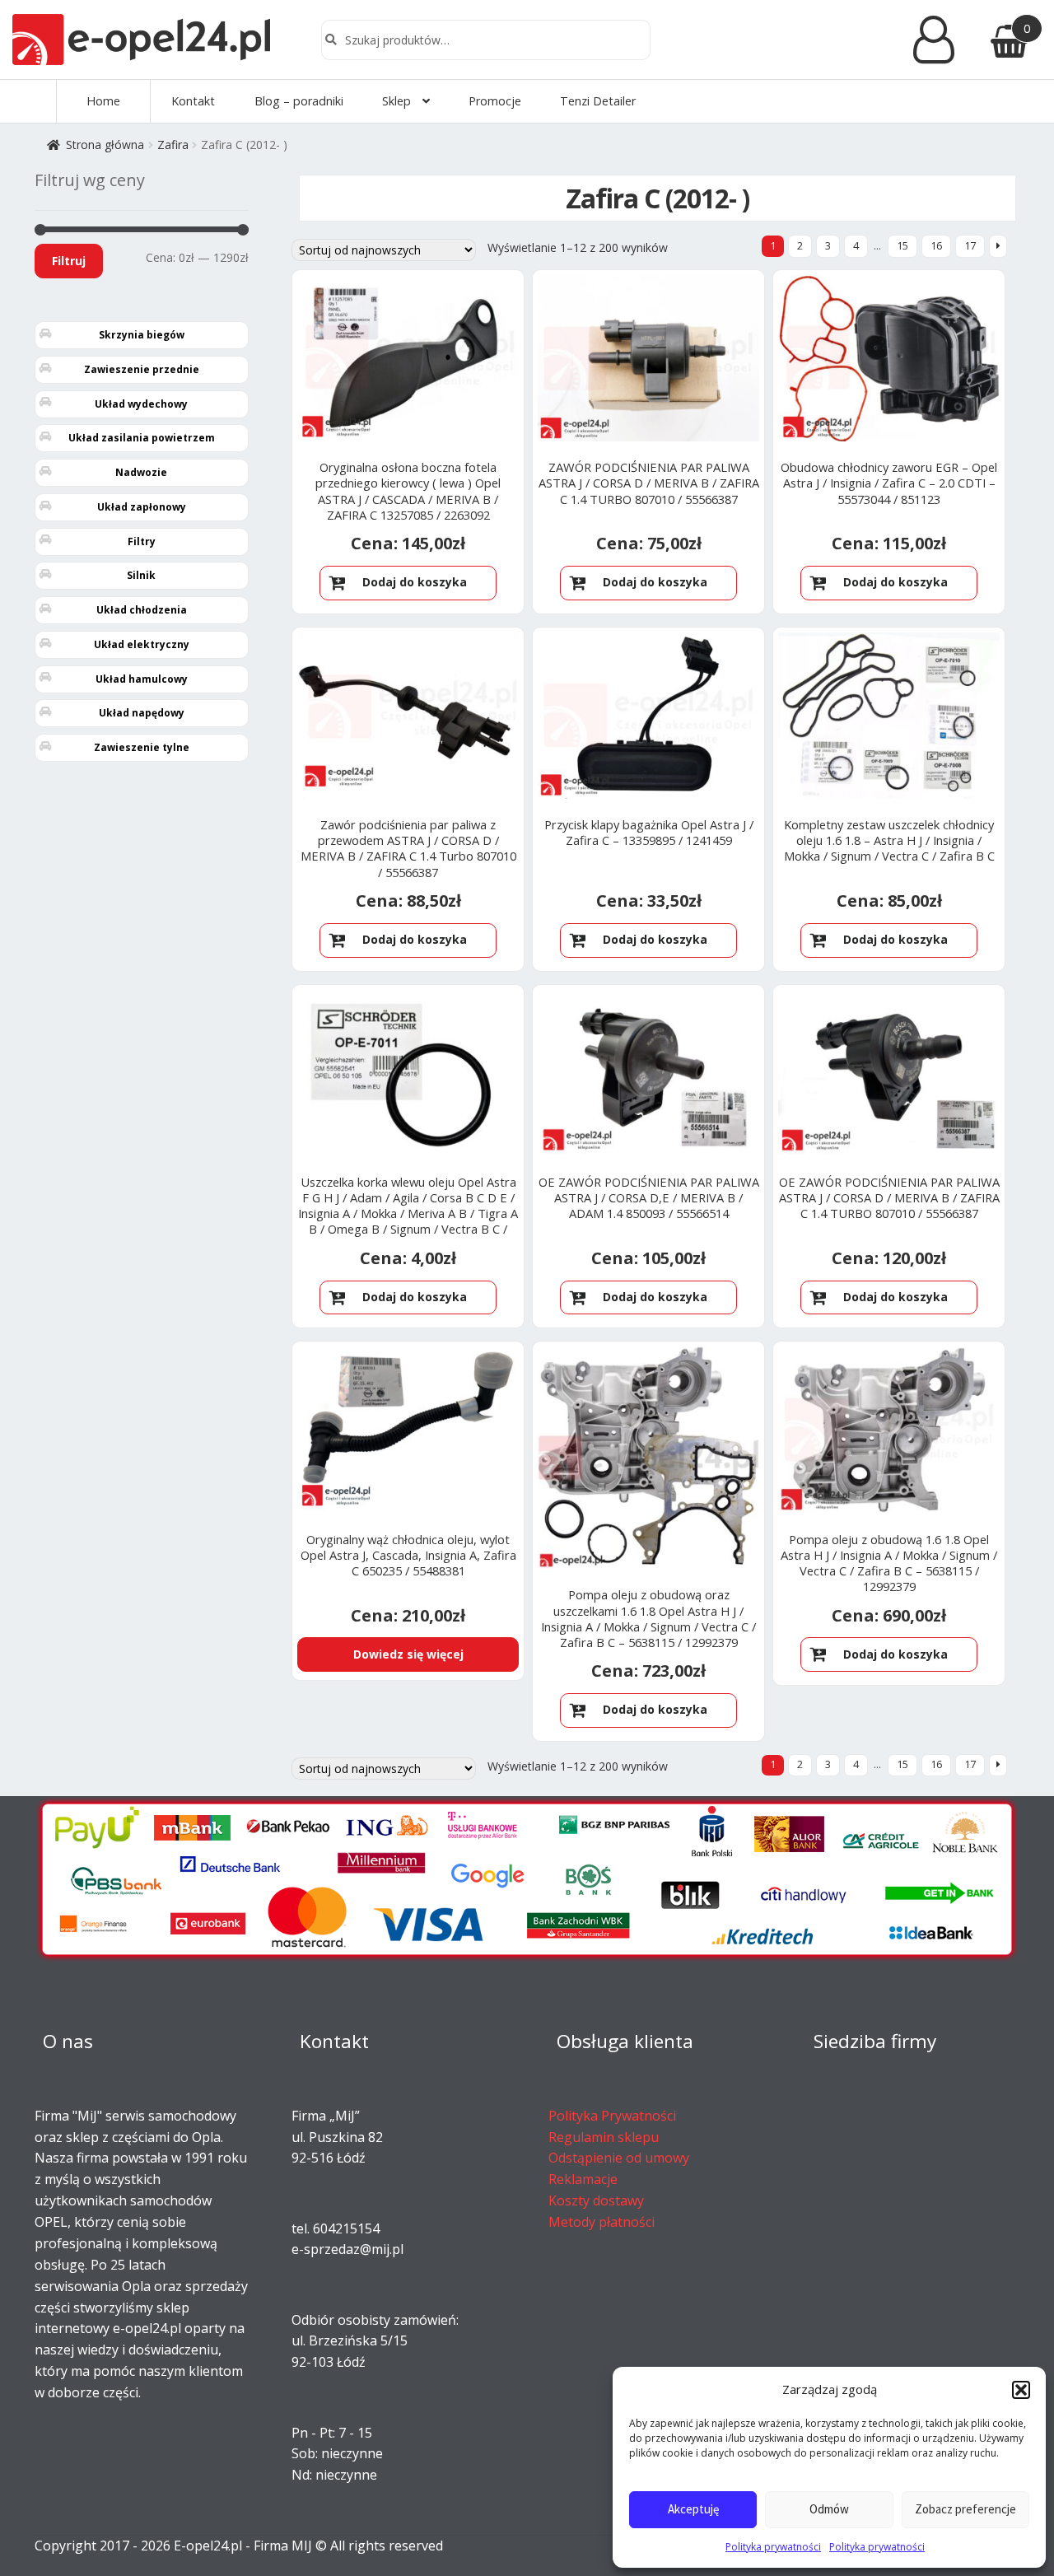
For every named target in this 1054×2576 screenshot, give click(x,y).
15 (902, 246)
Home (103, 101)
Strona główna (105, 145)
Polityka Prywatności (612, 2116)
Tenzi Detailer (598, 101)
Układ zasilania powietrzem (142, 438)
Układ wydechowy (141, 404)
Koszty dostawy (596, 2200)
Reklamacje (583, 2179)
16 (936, 246)
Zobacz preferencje (965, 2509)
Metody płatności (602, 2222)
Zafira (173, 145)
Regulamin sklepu (604, 2137)
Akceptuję (693, 2509)
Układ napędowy (142, 713)
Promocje (495, 101)
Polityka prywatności (773, 2547)
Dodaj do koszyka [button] (415, 582)
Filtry (142, 541)
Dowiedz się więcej (408, 1654)
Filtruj (69, 261)
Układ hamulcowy (142, 679)
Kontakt (193, 101)
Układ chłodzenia (142, 610)
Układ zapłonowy (142, 507)
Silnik (141, 575)
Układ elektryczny (142, 644)
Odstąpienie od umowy (619, 2158)
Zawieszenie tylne (142, 747)
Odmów (829, 2509)
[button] (1021, 2390)
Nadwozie (141, 472)
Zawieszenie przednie (142, 369)
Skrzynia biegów (142, 335)
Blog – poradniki (299, 101)
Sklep (396, 101)
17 (970, 246)
